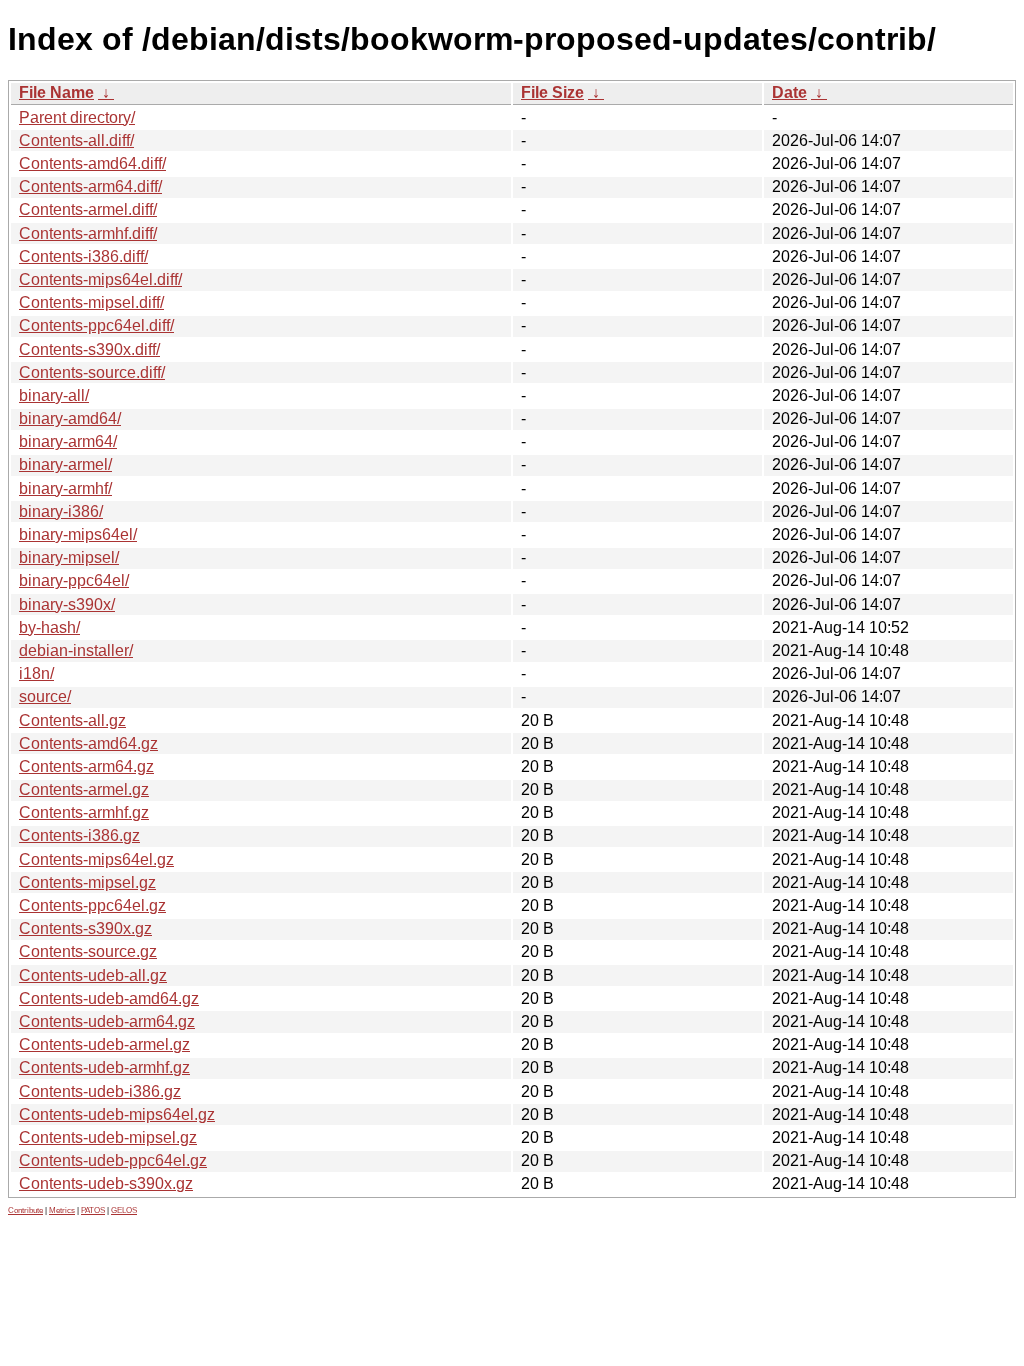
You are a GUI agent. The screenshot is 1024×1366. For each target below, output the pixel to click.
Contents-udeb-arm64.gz (107, 1021)
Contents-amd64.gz (88, 743)
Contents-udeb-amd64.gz (109, 998)
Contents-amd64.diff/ (92, 163)
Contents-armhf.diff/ (88, 233)
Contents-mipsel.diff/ (91, 302)
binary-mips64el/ (78, 534)
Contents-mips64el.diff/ (100, 279)
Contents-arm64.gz (86, 766)
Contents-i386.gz (79, 835)
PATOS (93, 1210)
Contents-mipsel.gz (87, 882)
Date (789, 92)
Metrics (62, 1210)
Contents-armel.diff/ (88, 209)
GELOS (124, 1210)
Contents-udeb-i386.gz (100, 1091)
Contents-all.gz (72, 720)
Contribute (25, 1210)
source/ (45, 696)
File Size (552, 92)
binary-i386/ (61, 511)
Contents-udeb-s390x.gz (106, 1183)
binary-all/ (54, 395)
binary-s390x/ (67, 604)
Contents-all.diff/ (76, 140)
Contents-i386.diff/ (83, 256)
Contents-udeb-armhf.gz (104, 1067)
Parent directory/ (77, 117)
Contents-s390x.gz (85, 928)
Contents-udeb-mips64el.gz (117, 1114)
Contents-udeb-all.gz (93, 975)
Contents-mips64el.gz (96, 859)
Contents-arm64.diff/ (90, 186)
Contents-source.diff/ (92, 372)
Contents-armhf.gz (84, 812)
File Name (56, 92)
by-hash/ (49, 627)
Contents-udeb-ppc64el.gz (113, 1160)
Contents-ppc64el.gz (92, 905)
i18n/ (36, 673)
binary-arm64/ (68, 441)
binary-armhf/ (65, 488)
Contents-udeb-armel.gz (104, 1044)
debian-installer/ (76, 650)
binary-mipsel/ (69, 557)
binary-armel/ (65, 464)
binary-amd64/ (70, 418)
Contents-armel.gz (84, 789)
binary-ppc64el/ (74, 580)
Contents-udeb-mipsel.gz (108, 1137)
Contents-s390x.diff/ (89, 349)
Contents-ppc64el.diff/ (96, 325)
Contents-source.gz (88, 951)
